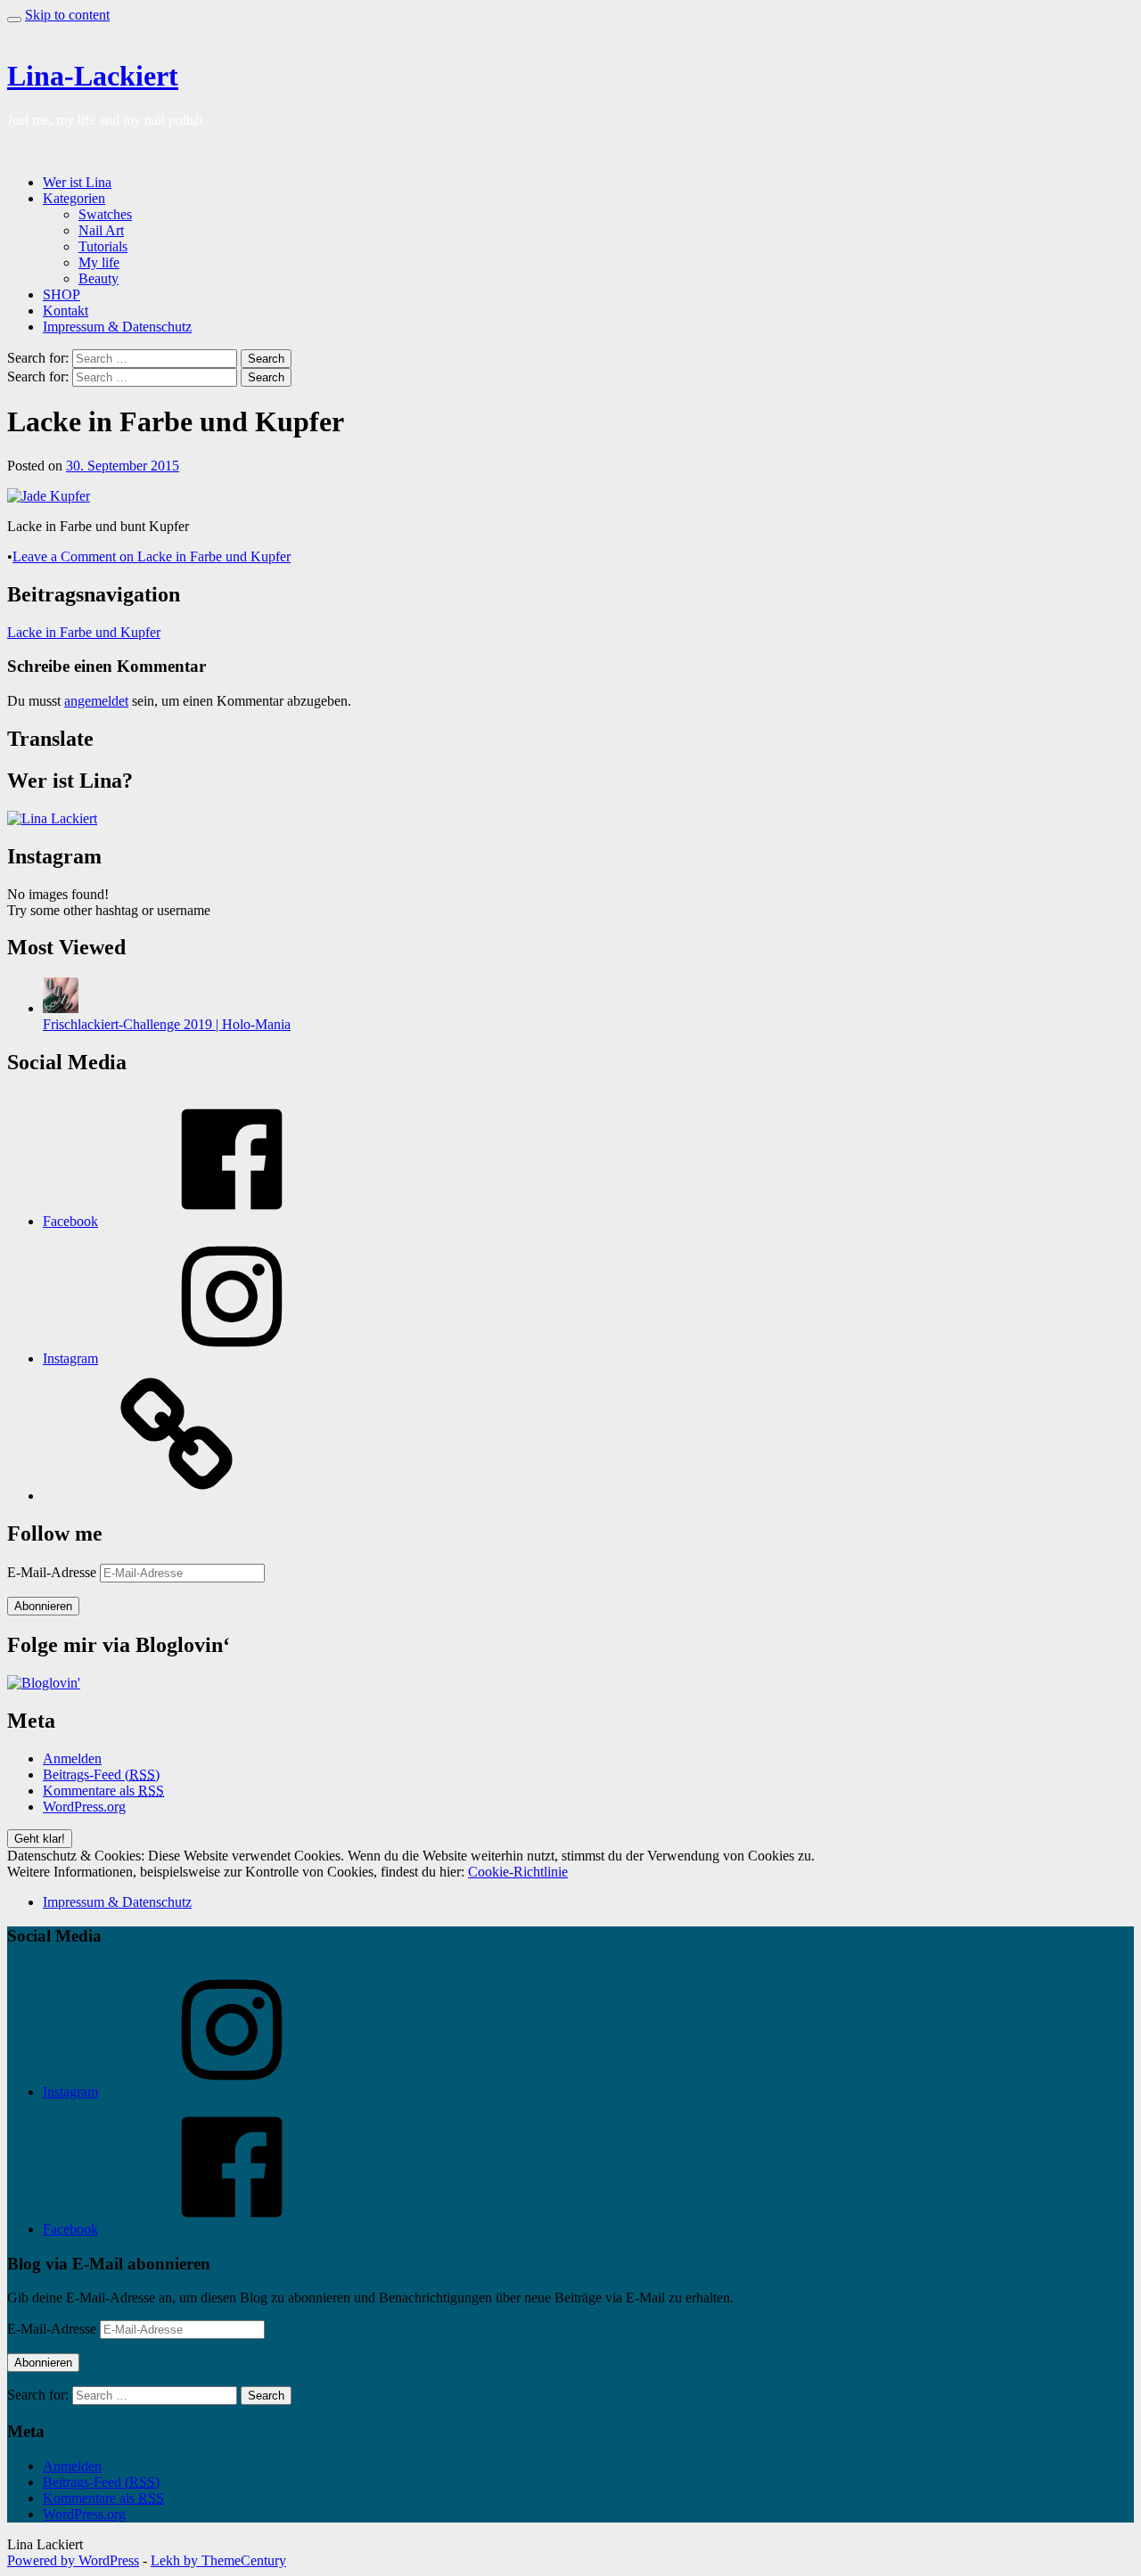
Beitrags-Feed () (101, 1775)
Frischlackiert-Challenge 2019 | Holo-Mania (167, 1024)
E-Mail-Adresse (53, 1572)
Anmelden (72, 1758)
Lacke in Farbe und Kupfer (84, 632)
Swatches (105, 214)
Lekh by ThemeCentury (218, 2560)
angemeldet (96, 701)
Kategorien (74, 198)
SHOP (62, 294)
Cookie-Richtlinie (518, 1872)
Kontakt (66, 311)
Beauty (99, 278)
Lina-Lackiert (93, 76)
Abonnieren (43, 1606)
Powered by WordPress (73, 2560)
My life (99, 262)
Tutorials (103, 246)
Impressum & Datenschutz (117, 327)
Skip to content (67, 15)
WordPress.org (84, 1807)
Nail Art (101, 230)
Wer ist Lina (77, 182)
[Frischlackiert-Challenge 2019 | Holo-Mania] (61, 1008)
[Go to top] (14, 20)
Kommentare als (103, 1791)
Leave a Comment (152, 556)
